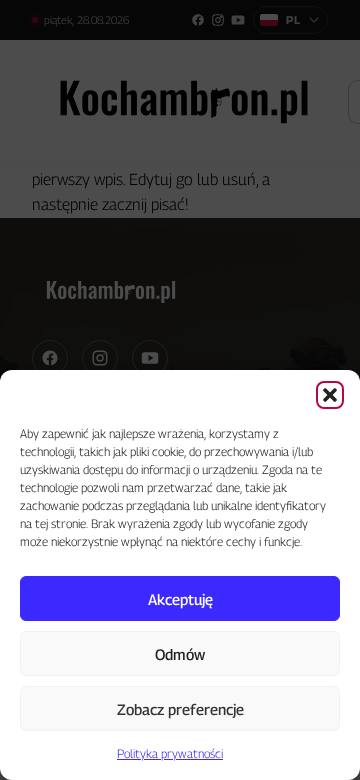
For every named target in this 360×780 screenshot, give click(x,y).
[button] (330, 395)
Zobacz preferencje (180, 709)
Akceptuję (180, 599)
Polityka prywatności (170, 753)
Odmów (180, 654)
